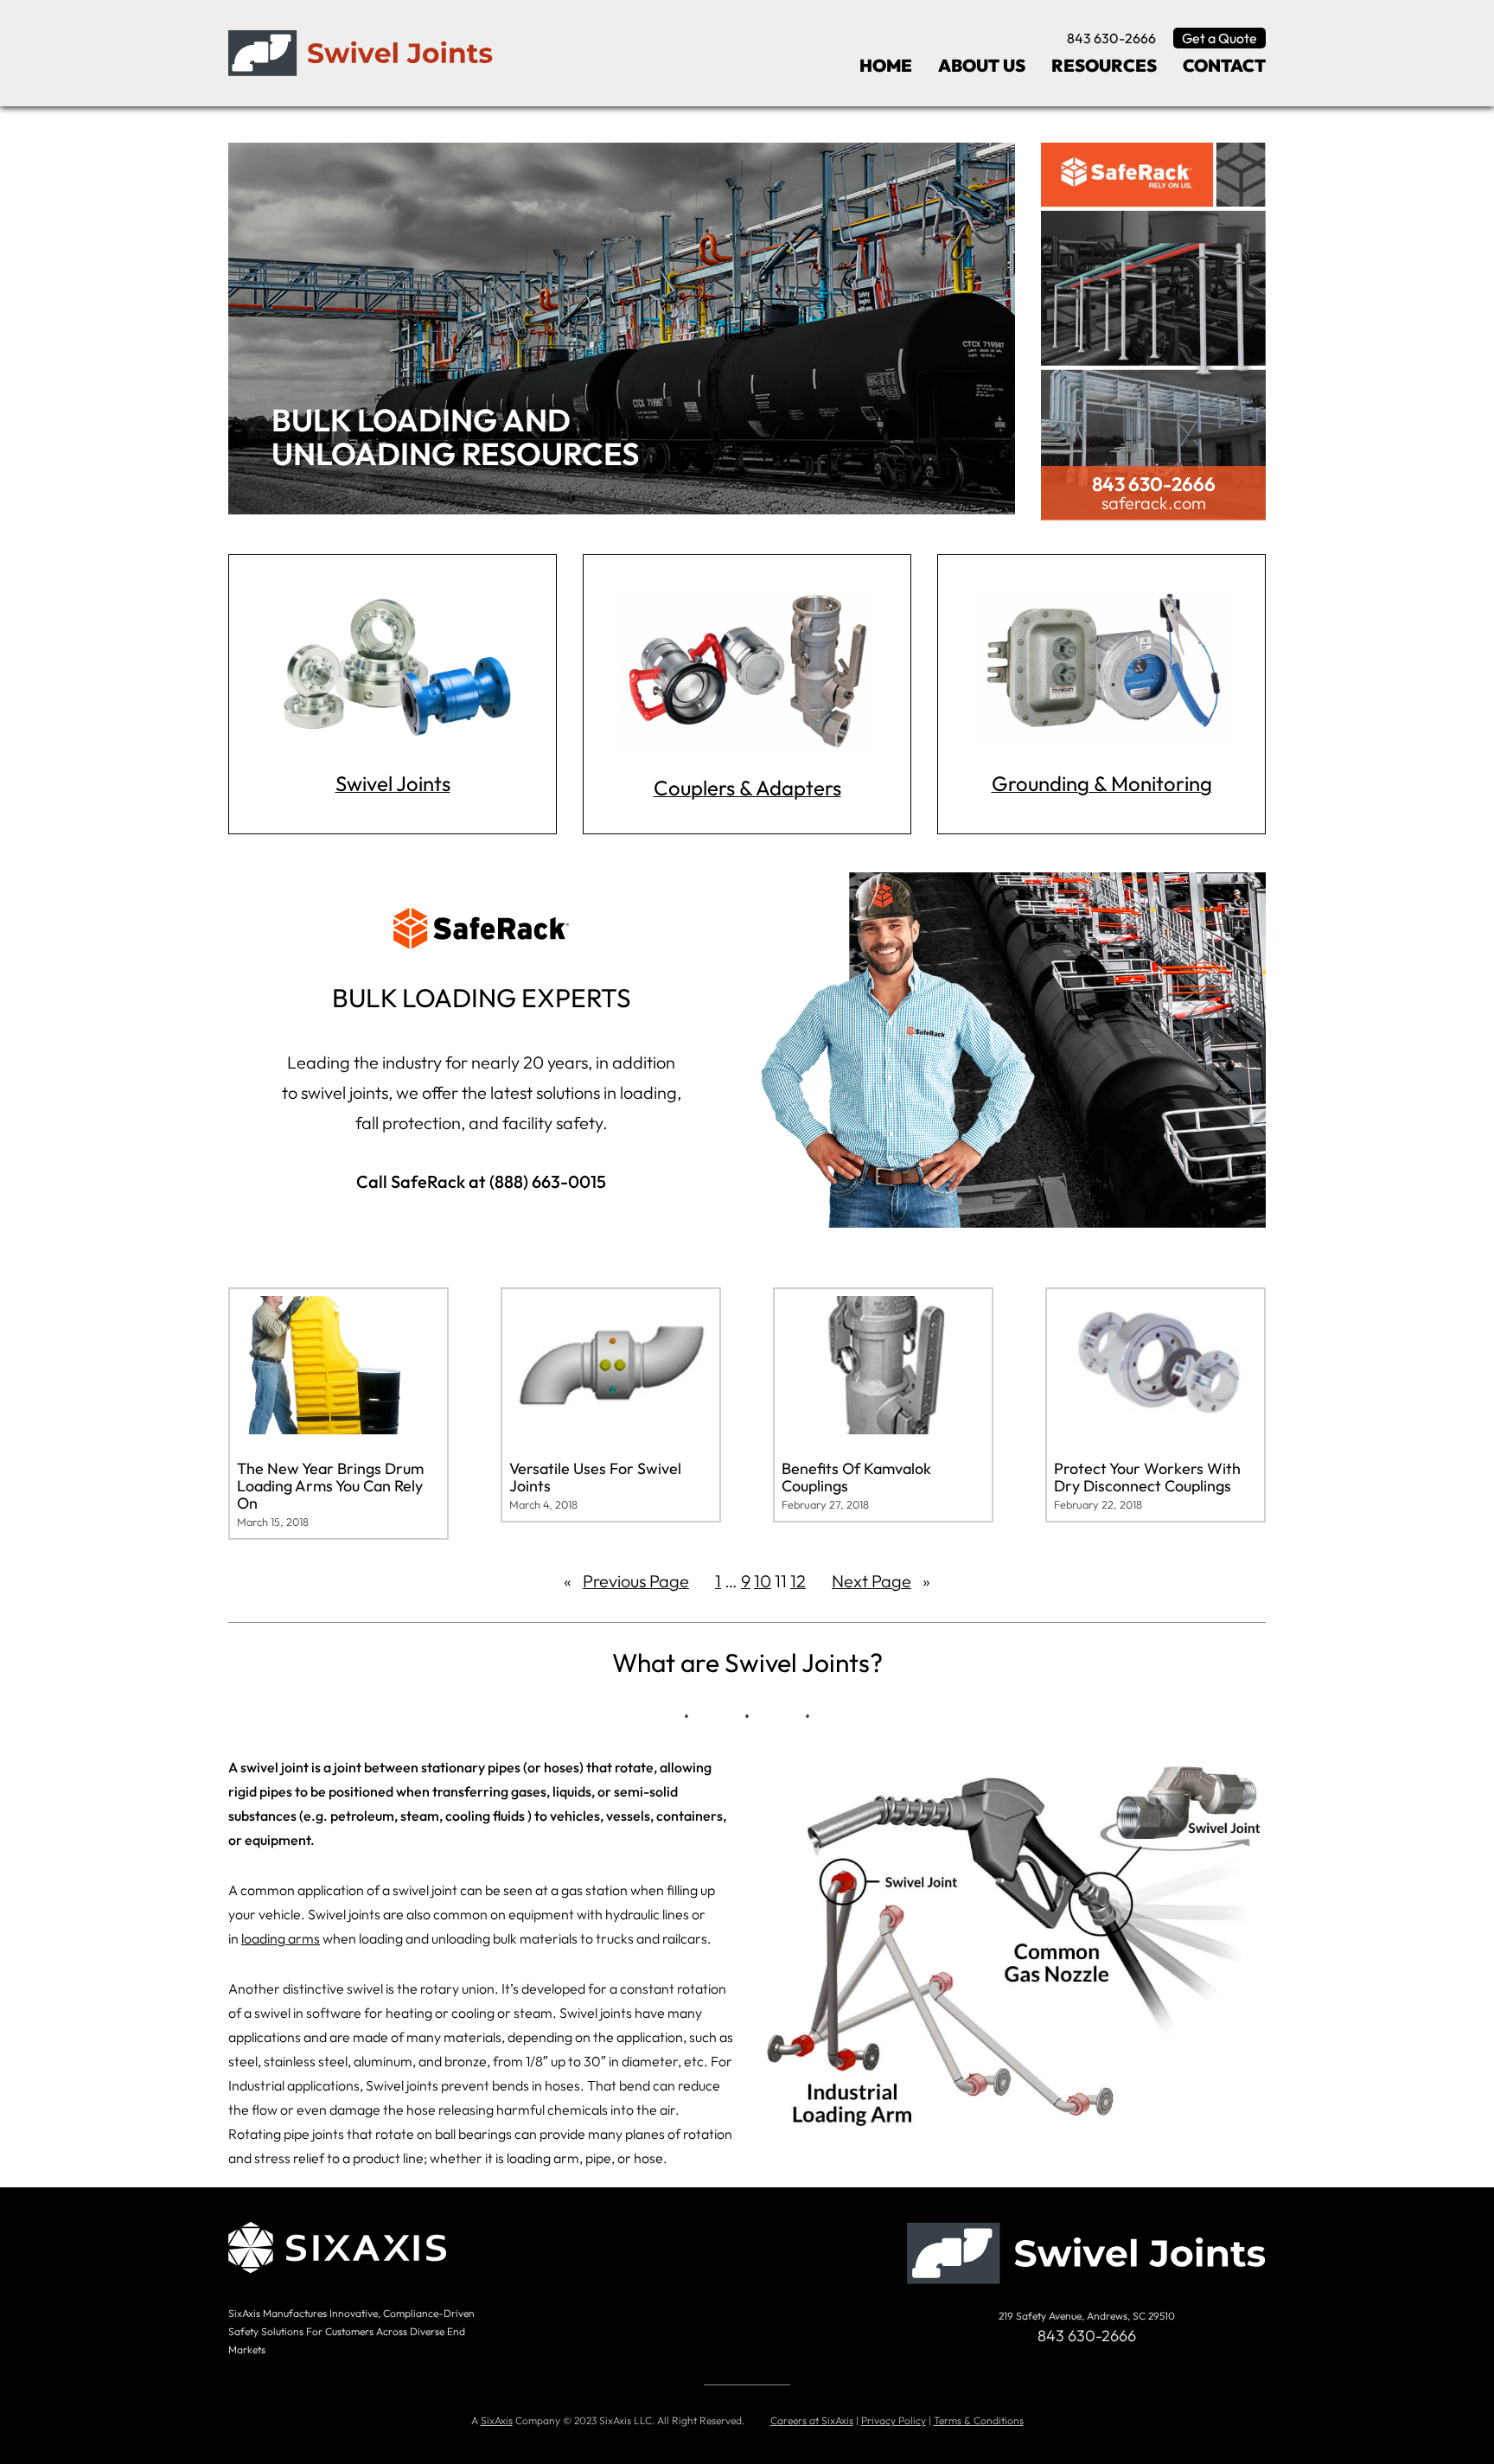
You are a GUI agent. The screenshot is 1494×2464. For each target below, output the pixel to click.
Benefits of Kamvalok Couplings (856, 1478)
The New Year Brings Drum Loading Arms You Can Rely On (330, 1486)
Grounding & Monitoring (1102, 783)
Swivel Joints (393, 783)
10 (763, 1581)
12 (798, 1581)
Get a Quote (1219, 38)
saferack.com (1154, 503)
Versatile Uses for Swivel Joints (595, 1478)
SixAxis (497, 2420)
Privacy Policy (894, 2420)
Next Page (881, 1581)
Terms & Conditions (979, 2420)
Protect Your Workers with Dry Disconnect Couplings (1147, 1478)
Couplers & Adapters (747, 788)
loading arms (281, 1938)
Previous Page (626, 1581)
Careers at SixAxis (812, 2420)
